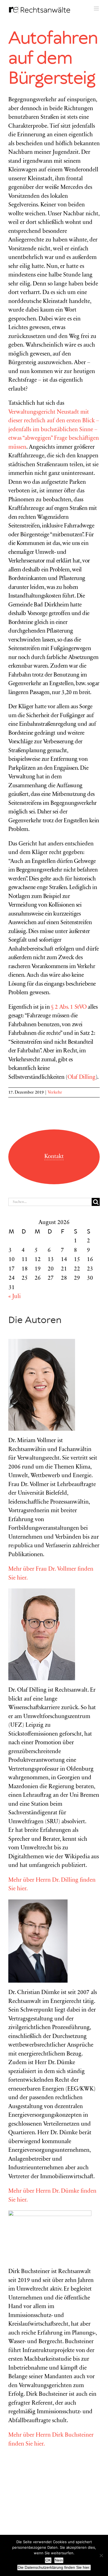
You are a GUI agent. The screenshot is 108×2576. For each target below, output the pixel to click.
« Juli (15, 1297)
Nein (59, 2560)
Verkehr (55, 1092)
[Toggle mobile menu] (97, 8)
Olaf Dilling (82, 1078)
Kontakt (54, 1157)
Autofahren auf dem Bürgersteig (53, 59)
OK (48, 2560)
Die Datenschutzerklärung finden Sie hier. (54, 2567)
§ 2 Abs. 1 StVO (69, 1007)
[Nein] (101, 2555)
